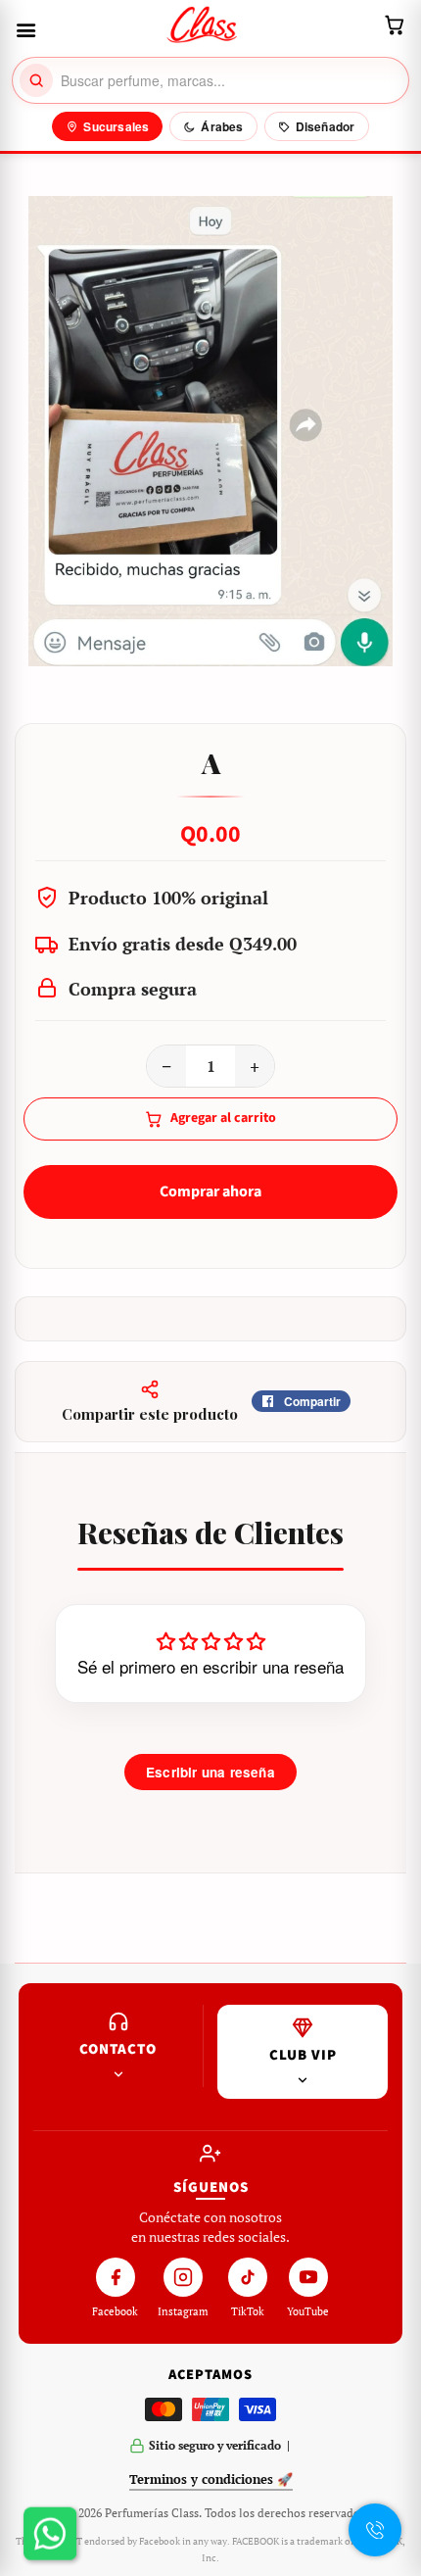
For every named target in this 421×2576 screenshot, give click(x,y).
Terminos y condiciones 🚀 (211, 2479)
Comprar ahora (210, 1191)
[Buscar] (36, 80)
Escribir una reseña (210, 1772)
